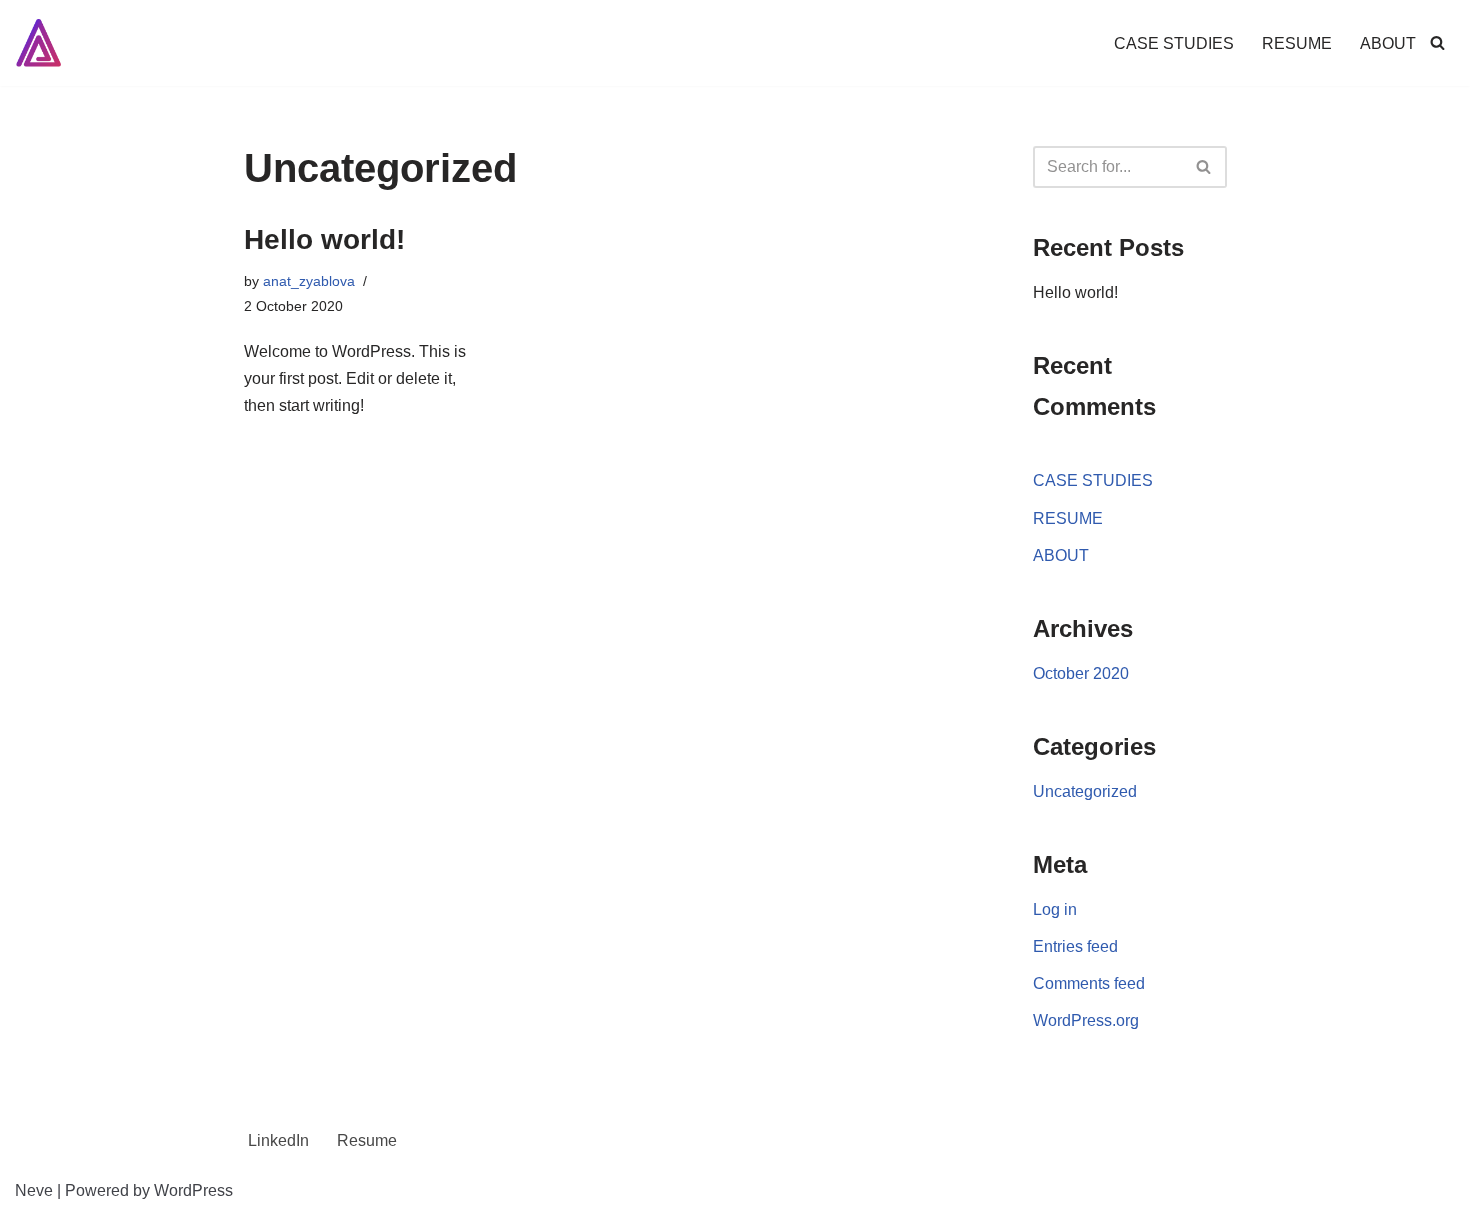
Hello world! (324, 239)
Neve (34, 1190)
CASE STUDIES (1174, 43)
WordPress (193, 1190)
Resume (367, 1140)
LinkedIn (278, 1140)
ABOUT (1388, 43)
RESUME (1297, 43)
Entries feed (1075, 946)
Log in (1055, 909)
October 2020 (1081, 673)
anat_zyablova (309, 281)
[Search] (1437, 42)
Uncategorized (1085, 791)
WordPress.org (1086, 1020)
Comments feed (1089, 983)
